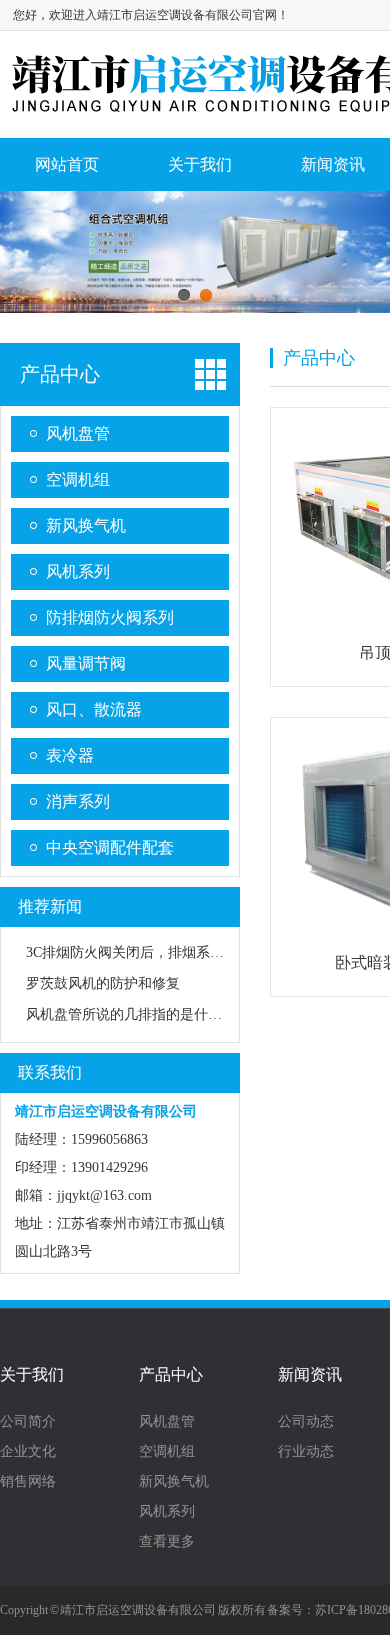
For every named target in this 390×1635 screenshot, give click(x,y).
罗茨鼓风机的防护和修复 (103, 983)
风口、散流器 (94, 709)
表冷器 (70, 755)
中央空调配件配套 (110, 847)
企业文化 (28, 1452)
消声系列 (78, 801)
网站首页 (67, 164)
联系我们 (50, 1072)
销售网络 (28, 1482)
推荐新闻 (50, 906)
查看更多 (167, 1542)
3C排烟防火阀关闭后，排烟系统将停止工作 (160, 952)
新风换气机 (86, 525)
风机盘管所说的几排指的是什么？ (131, 1014)
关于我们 (200, 164)
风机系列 (78, 571)
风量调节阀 (86, 663)
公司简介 (28, 1422)
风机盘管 (78, 433)
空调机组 (78, 479)
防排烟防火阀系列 (110, 617)
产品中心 (60, 374)
